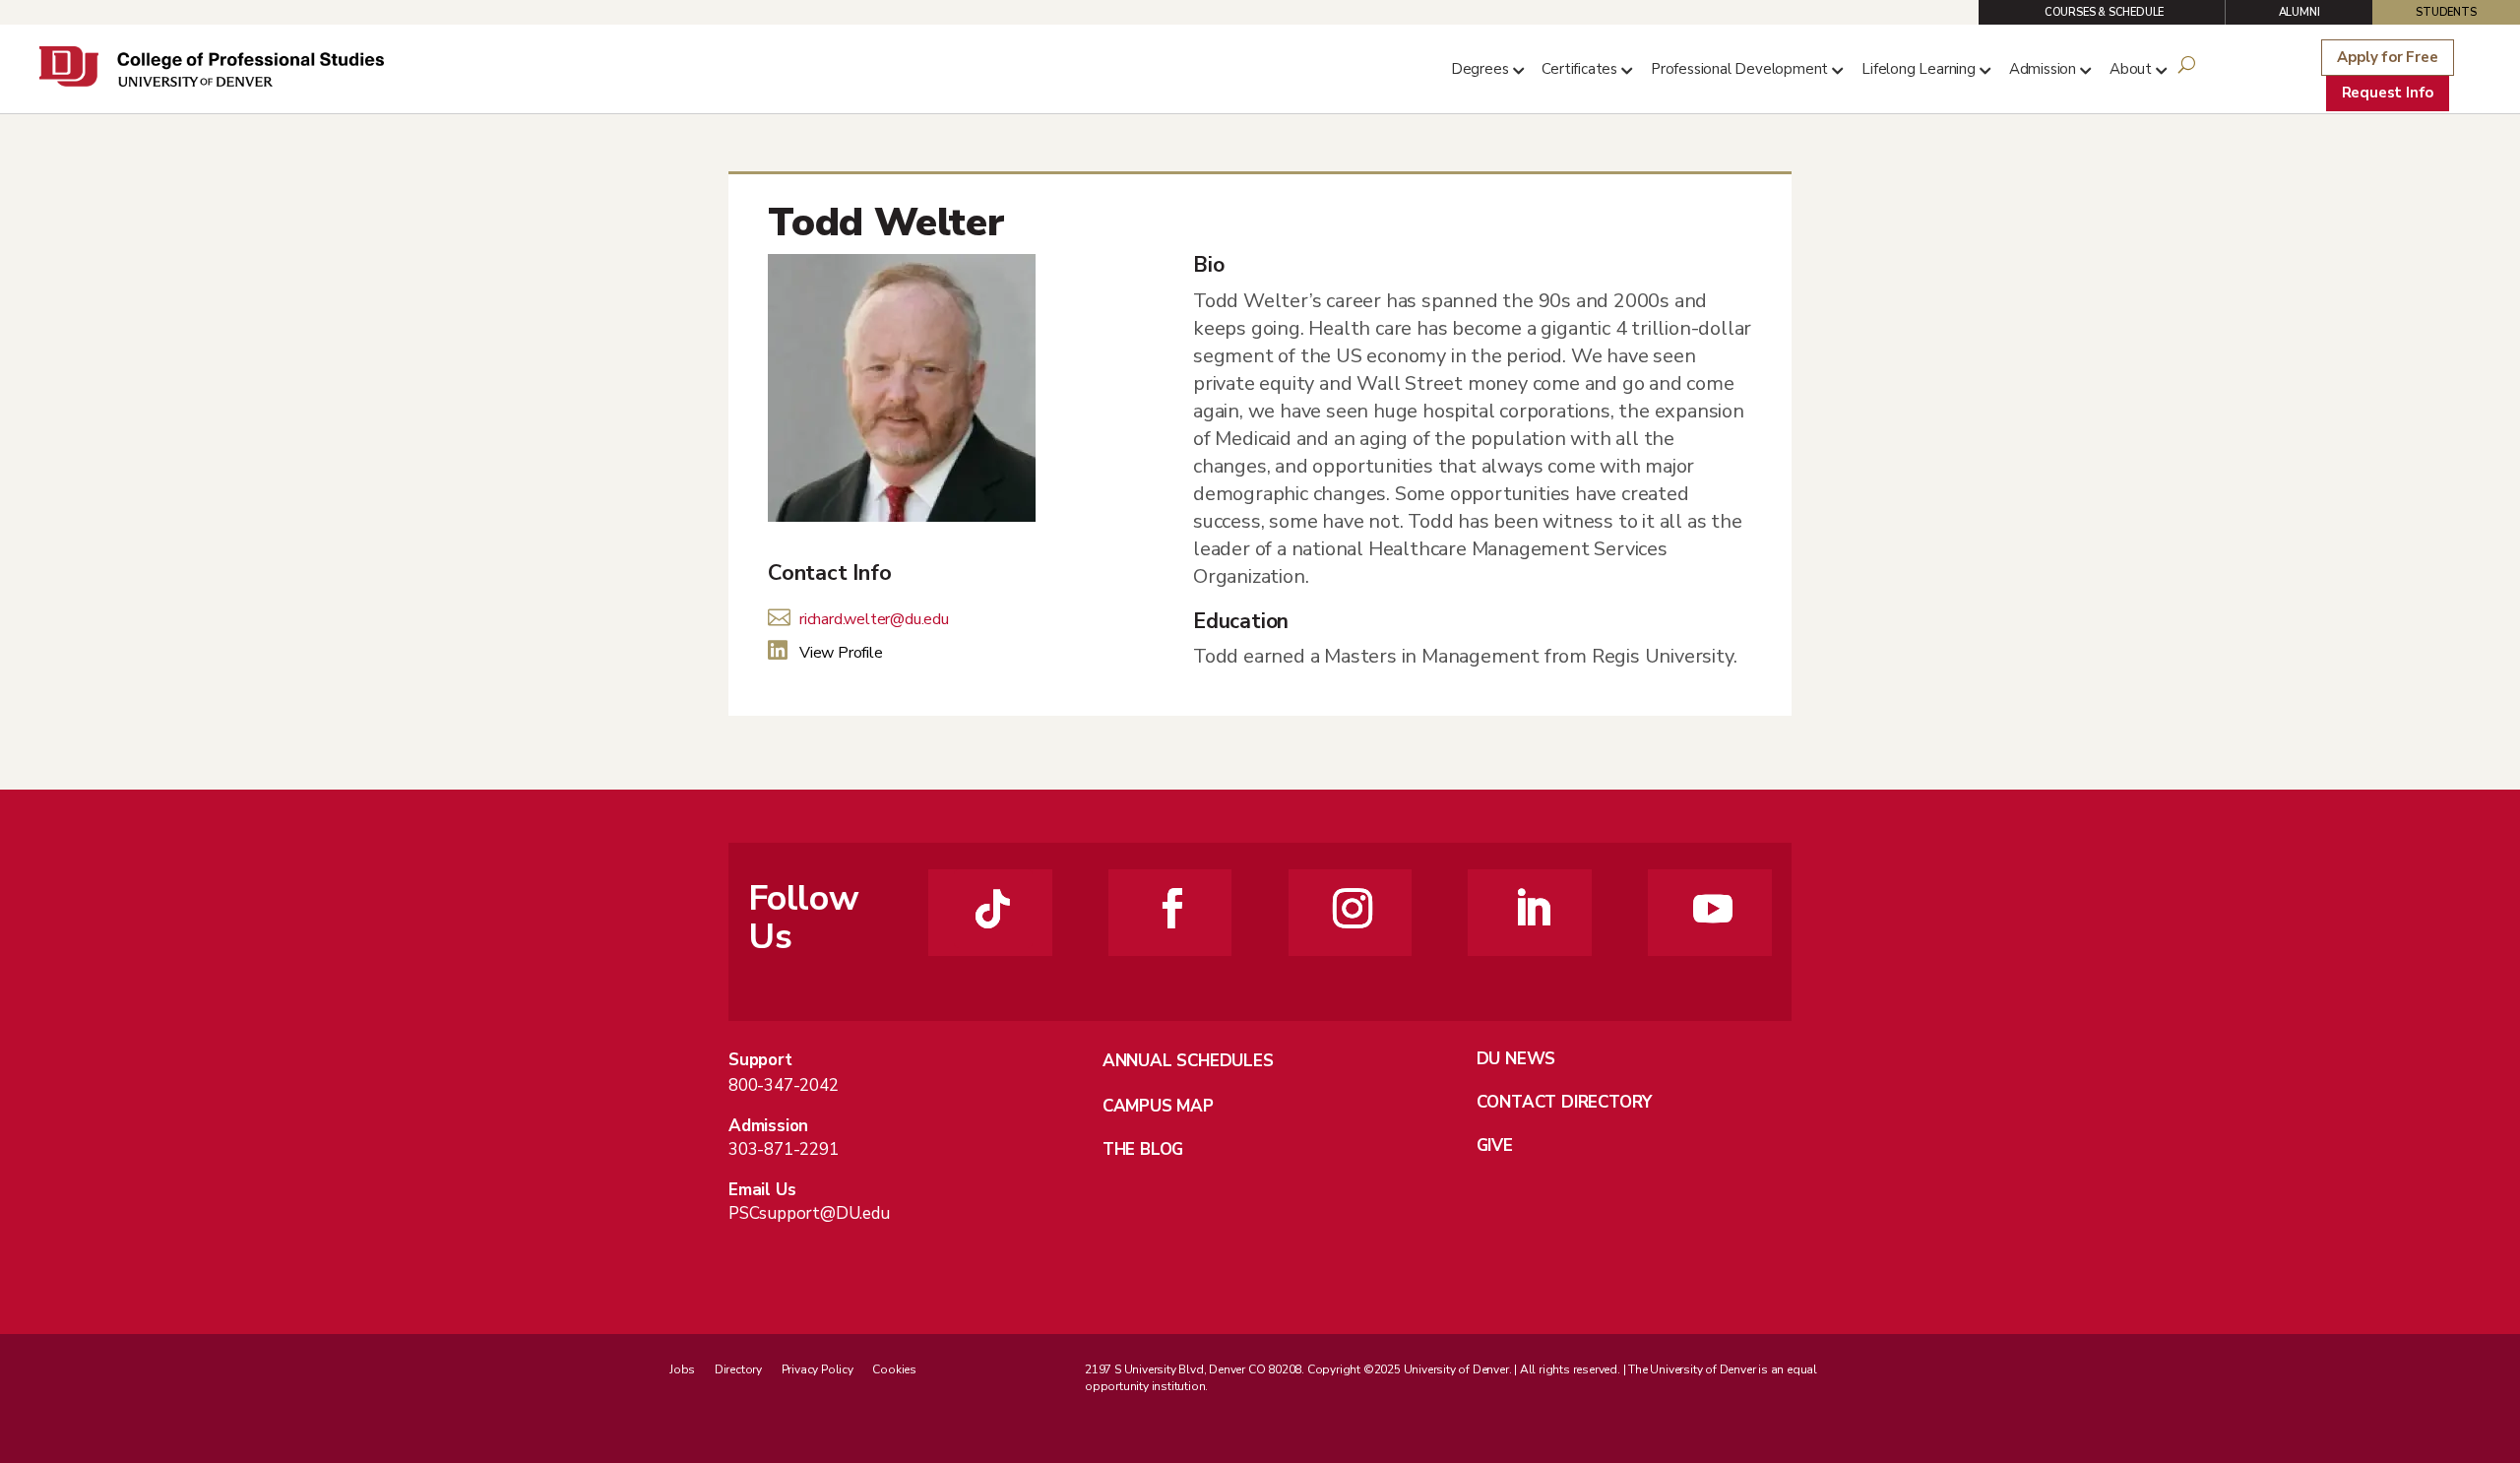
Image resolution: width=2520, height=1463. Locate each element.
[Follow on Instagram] (1353, 909)
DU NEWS (1516, 1059)
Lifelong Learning (1919, 69)
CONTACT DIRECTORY (1565, 1102)
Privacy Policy (818, 1369)
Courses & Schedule (2104, 12)
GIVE (1495, 1145)
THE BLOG (1143, 1149)
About (2131, 69)
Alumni (2299, 12)
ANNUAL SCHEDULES (1188, 1061)
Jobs (682, 1369)
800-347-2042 (784, 1085)
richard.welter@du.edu (874, 619)
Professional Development (1739, 69)
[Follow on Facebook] (1172, 909)
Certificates (1579, 69)
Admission (2043, 69)
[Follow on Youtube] (1713, 909)
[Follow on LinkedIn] (1533, 909)
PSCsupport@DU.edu (809, 1213)
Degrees (1480, 69)
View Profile (841, 653)
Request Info (2388, 93)
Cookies (894, 1369)
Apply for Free (2387, 57)
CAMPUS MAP (1158, 1106)
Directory (738, 1369)
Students (2446, 12)
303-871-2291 (784, 1149)
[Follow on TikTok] (993, 909)
